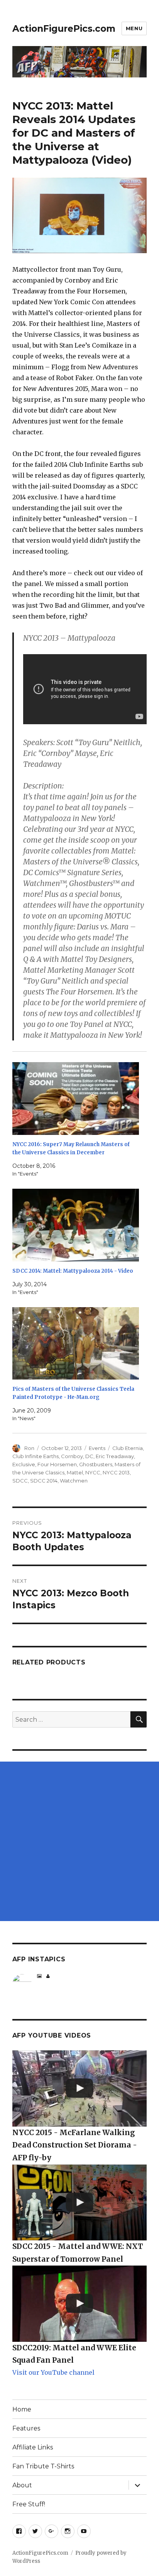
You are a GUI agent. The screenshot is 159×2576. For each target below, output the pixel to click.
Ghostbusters (96, 1464)
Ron (29, 1448)
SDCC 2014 (44, 1481)
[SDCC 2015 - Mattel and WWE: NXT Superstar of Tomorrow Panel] (80, 2202)
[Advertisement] (79, 1841)
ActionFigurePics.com (64, 29)
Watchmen (74, 1481)
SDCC (20, 1481)
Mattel (75, 1472)
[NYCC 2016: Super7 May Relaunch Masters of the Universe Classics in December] (76, 1099)
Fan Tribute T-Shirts (43, 2466)
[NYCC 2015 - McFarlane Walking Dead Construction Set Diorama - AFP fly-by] (80, 2088)
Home (22, 2409)
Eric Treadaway (115, 1456)
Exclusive (24, 1464)
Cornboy (72, 1456)
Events (97, 1448)
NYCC (93, 1472)
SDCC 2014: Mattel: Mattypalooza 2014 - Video (73, 1271)
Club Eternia (128, 1448)
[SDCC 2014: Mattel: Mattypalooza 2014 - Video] (76, 1225)
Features (26, 2428)
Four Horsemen (57, 1464)
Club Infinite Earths (36, 1456)
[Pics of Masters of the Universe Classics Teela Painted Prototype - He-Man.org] (76, 1344)
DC (89, 1456)
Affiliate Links (33, 2447)
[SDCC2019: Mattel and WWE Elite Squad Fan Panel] (80, 2303)
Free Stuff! (29, 2504)
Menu (134, 28)
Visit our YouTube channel (53, 2372)
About (22, 2485)
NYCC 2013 (116, 1472)
